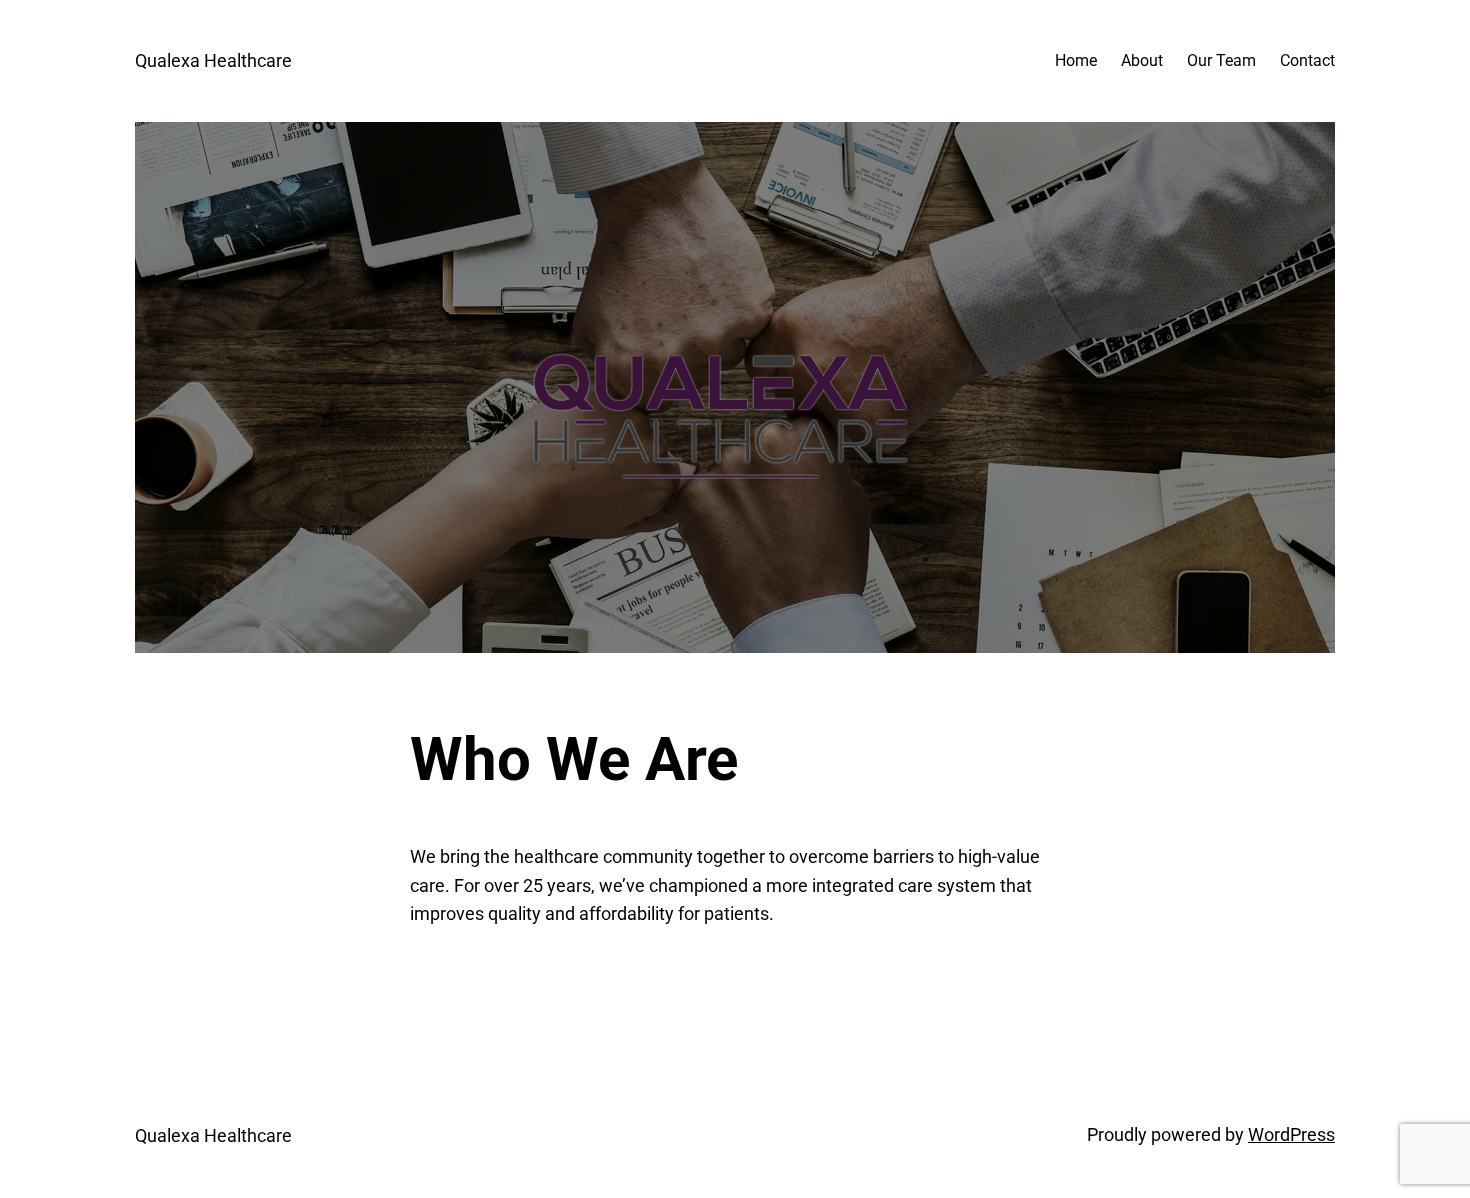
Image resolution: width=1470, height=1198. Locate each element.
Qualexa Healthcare (213, 60)
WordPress (1291, 1134)
